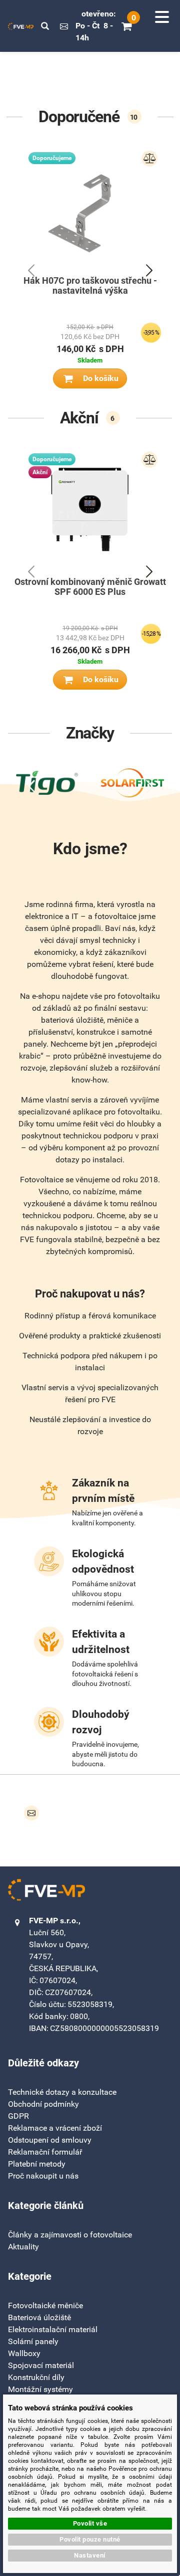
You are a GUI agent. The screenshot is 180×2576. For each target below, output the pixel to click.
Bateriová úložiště (39, 2317)
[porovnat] (149, 159)
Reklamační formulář (45, 2152)
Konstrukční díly (36, 2377)
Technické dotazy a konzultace (62, 2092)
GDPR (18, 2116)
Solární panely (33, 2341)
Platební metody (37, 2164)
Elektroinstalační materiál (53, 2329)
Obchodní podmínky (43, 2104)
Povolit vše (90, 2523)
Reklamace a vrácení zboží (55, 2128)
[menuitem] (70, 2235)
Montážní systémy (40, 2389)
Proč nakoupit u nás (43, 2176)
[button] (45, 26)
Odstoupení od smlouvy (50, 2140)
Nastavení (90, 2555)
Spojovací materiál (41, 2365)
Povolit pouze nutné (90, 2539)
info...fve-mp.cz (64, 26)
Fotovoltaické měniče (45, 2305)
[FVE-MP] (21, 26)
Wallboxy (24, 2353)
